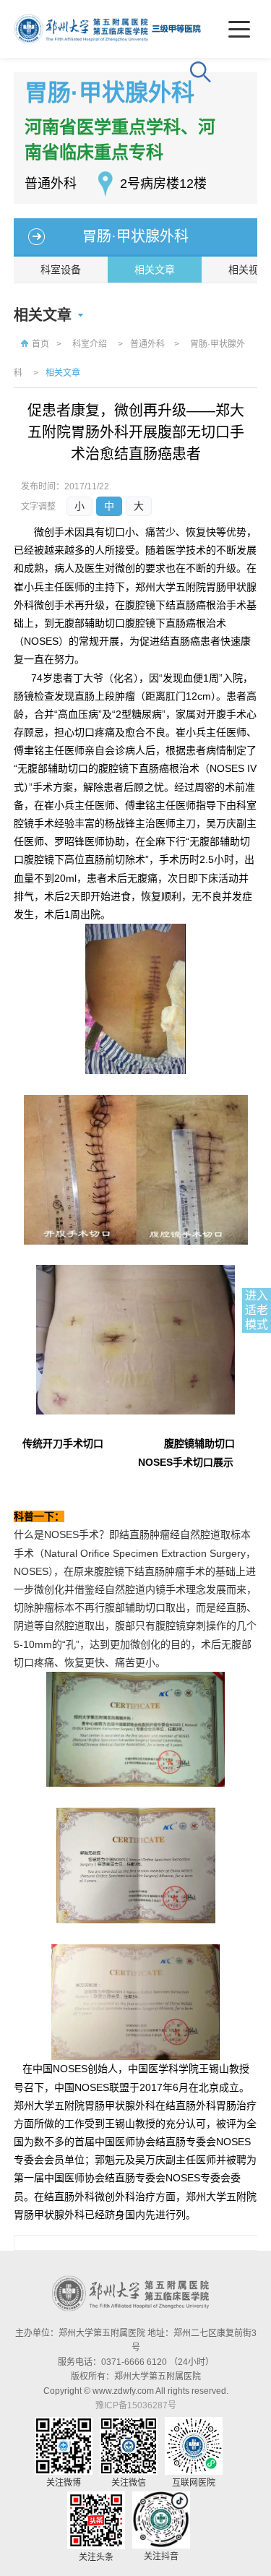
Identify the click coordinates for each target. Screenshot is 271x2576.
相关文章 (155, 270)
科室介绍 (90, 344)
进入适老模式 (257, 1310)
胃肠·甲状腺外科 (135, 236)
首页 (40, 344)
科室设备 (61, 270)
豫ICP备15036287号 (136, 2405)
